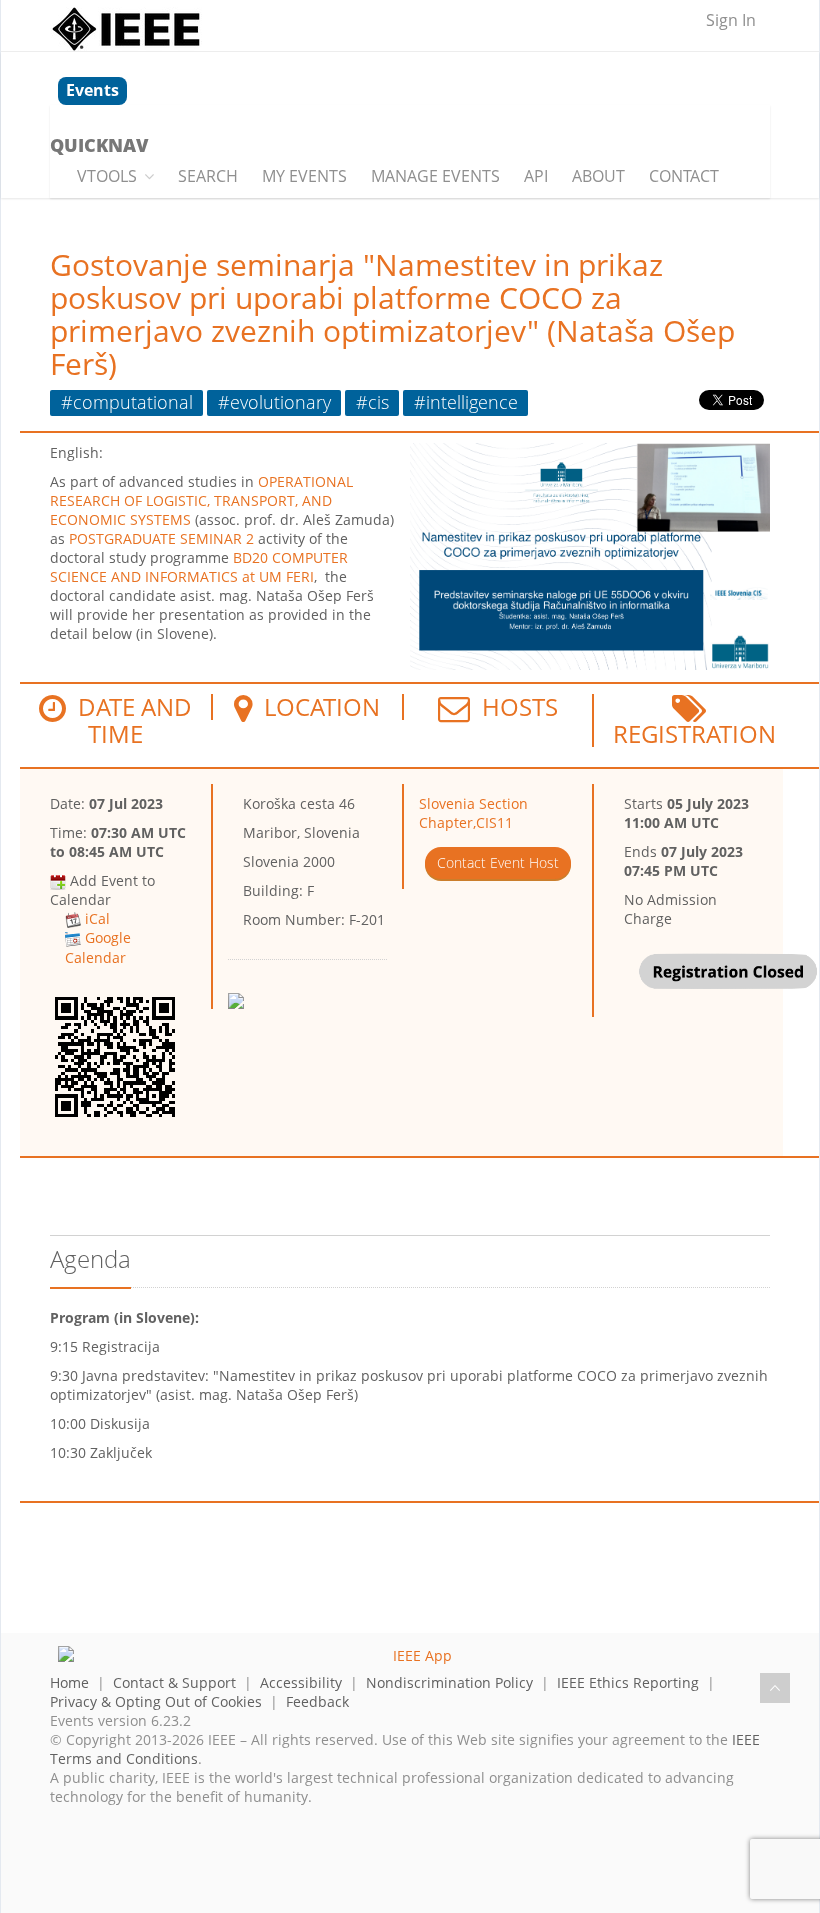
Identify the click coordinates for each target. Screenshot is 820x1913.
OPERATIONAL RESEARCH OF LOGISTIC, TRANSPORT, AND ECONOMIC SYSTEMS (201, 500)
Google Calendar (98, 947)
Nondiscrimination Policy (449, 1682)
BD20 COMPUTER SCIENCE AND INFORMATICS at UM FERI (199, 567)
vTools (107, 176)
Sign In (731, 20)
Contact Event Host (498, 862)
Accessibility (301, 1682)
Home (69, 1682)
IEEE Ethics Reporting (628, 1682)
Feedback (317, 1701)
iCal (97, 918)
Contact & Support (174, 1682)
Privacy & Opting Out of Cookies (156, 1701)
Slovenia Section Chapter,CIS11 (473, 813)
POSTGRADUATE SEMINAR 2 (161, 538)
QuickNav (99, 145)
